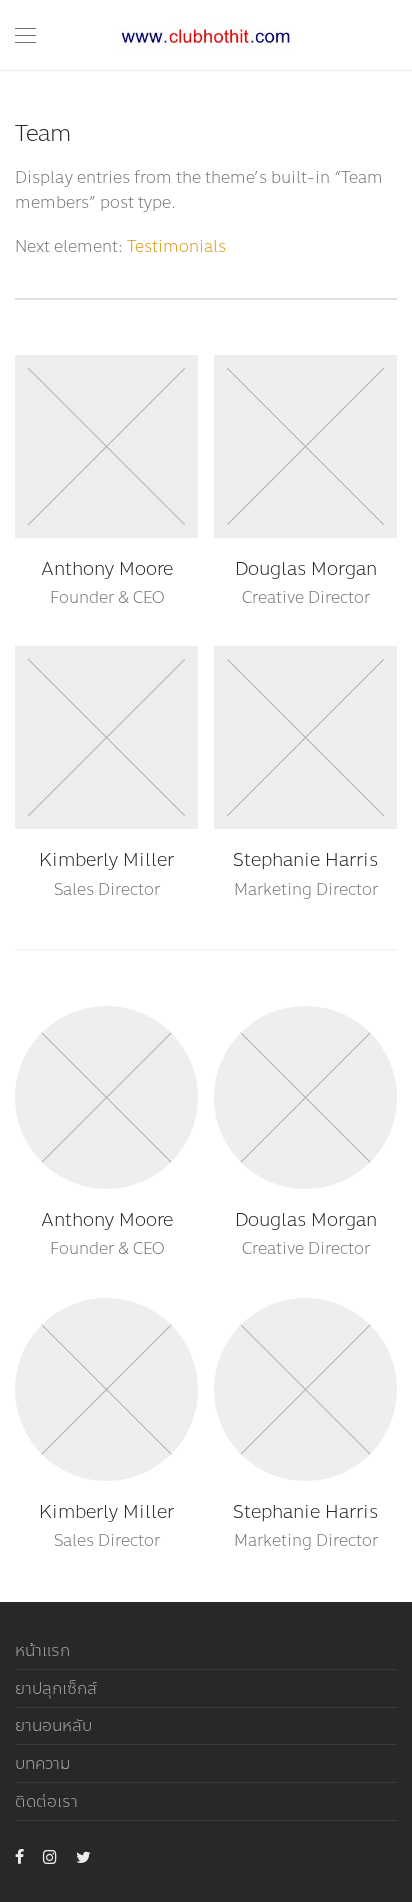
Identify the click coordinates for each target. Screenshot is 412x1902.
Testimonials (176, 246)
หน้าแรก (42, 1650)
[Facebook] (19, 1855)
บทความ (42, 1763)
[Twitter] (83, 1855)
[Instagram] (50, 1855)
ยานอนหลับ (53, 1725)
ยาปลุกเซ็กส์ (56, 1688)
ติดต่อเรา (46, 1801)
